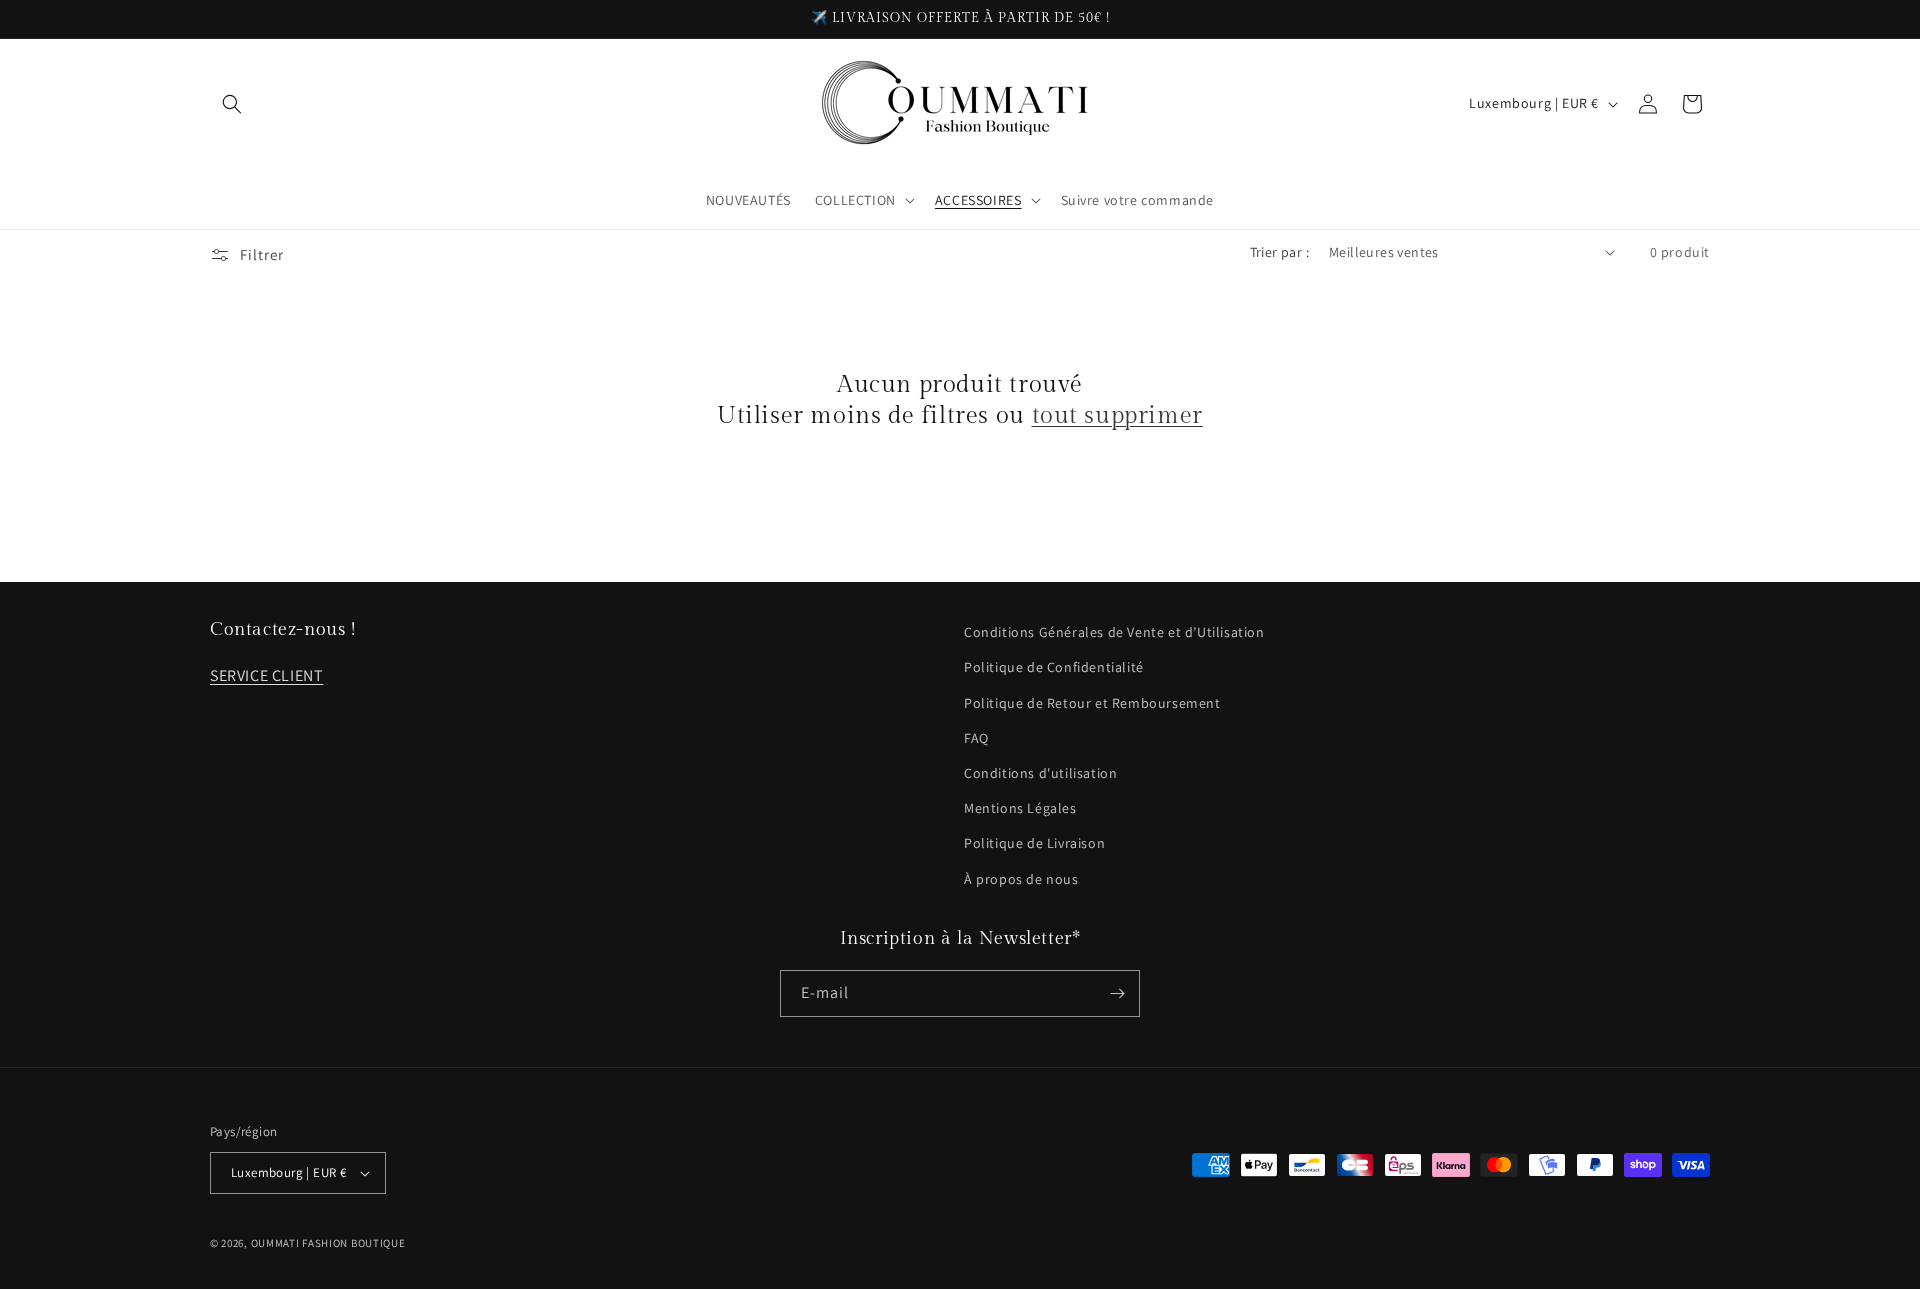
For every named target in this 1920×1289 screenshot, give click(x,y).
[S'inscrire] (1117, 993)
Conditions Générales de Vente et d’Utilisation (1114, 632)
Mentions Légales (1020, 808)
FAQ (976, 738)
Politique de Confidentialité (1054, 667)
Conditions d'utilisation (1040, 773)
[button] (232, 104)
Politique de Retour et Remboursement (1092, 703)
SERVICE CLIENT (266, 675)
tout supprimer (1117, 416)
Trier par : (1279, 252)
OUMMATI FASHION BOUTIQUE (328, 1243)
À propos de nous (1021, 879)
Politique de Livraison (1034, 843)
